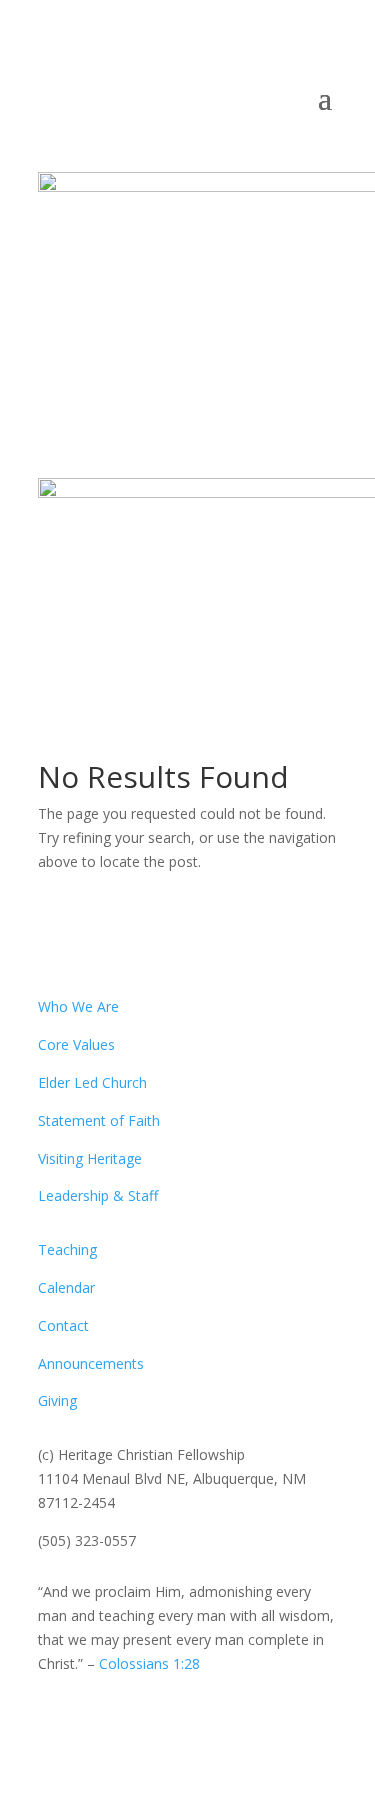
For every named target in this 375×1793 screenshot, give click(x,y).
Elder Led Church (92, 1082)
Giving (57, 1400)
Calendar (66, 1287)
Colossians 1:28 (149, 1663)
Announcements (91, 1363)
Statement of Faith (99, 1120)
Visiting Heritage (90, 1158)
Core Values (76, 1044)
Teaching (67, 1249)
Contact (63, 1325)
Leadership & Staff (98, 1195)
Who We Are (78, 1006)
